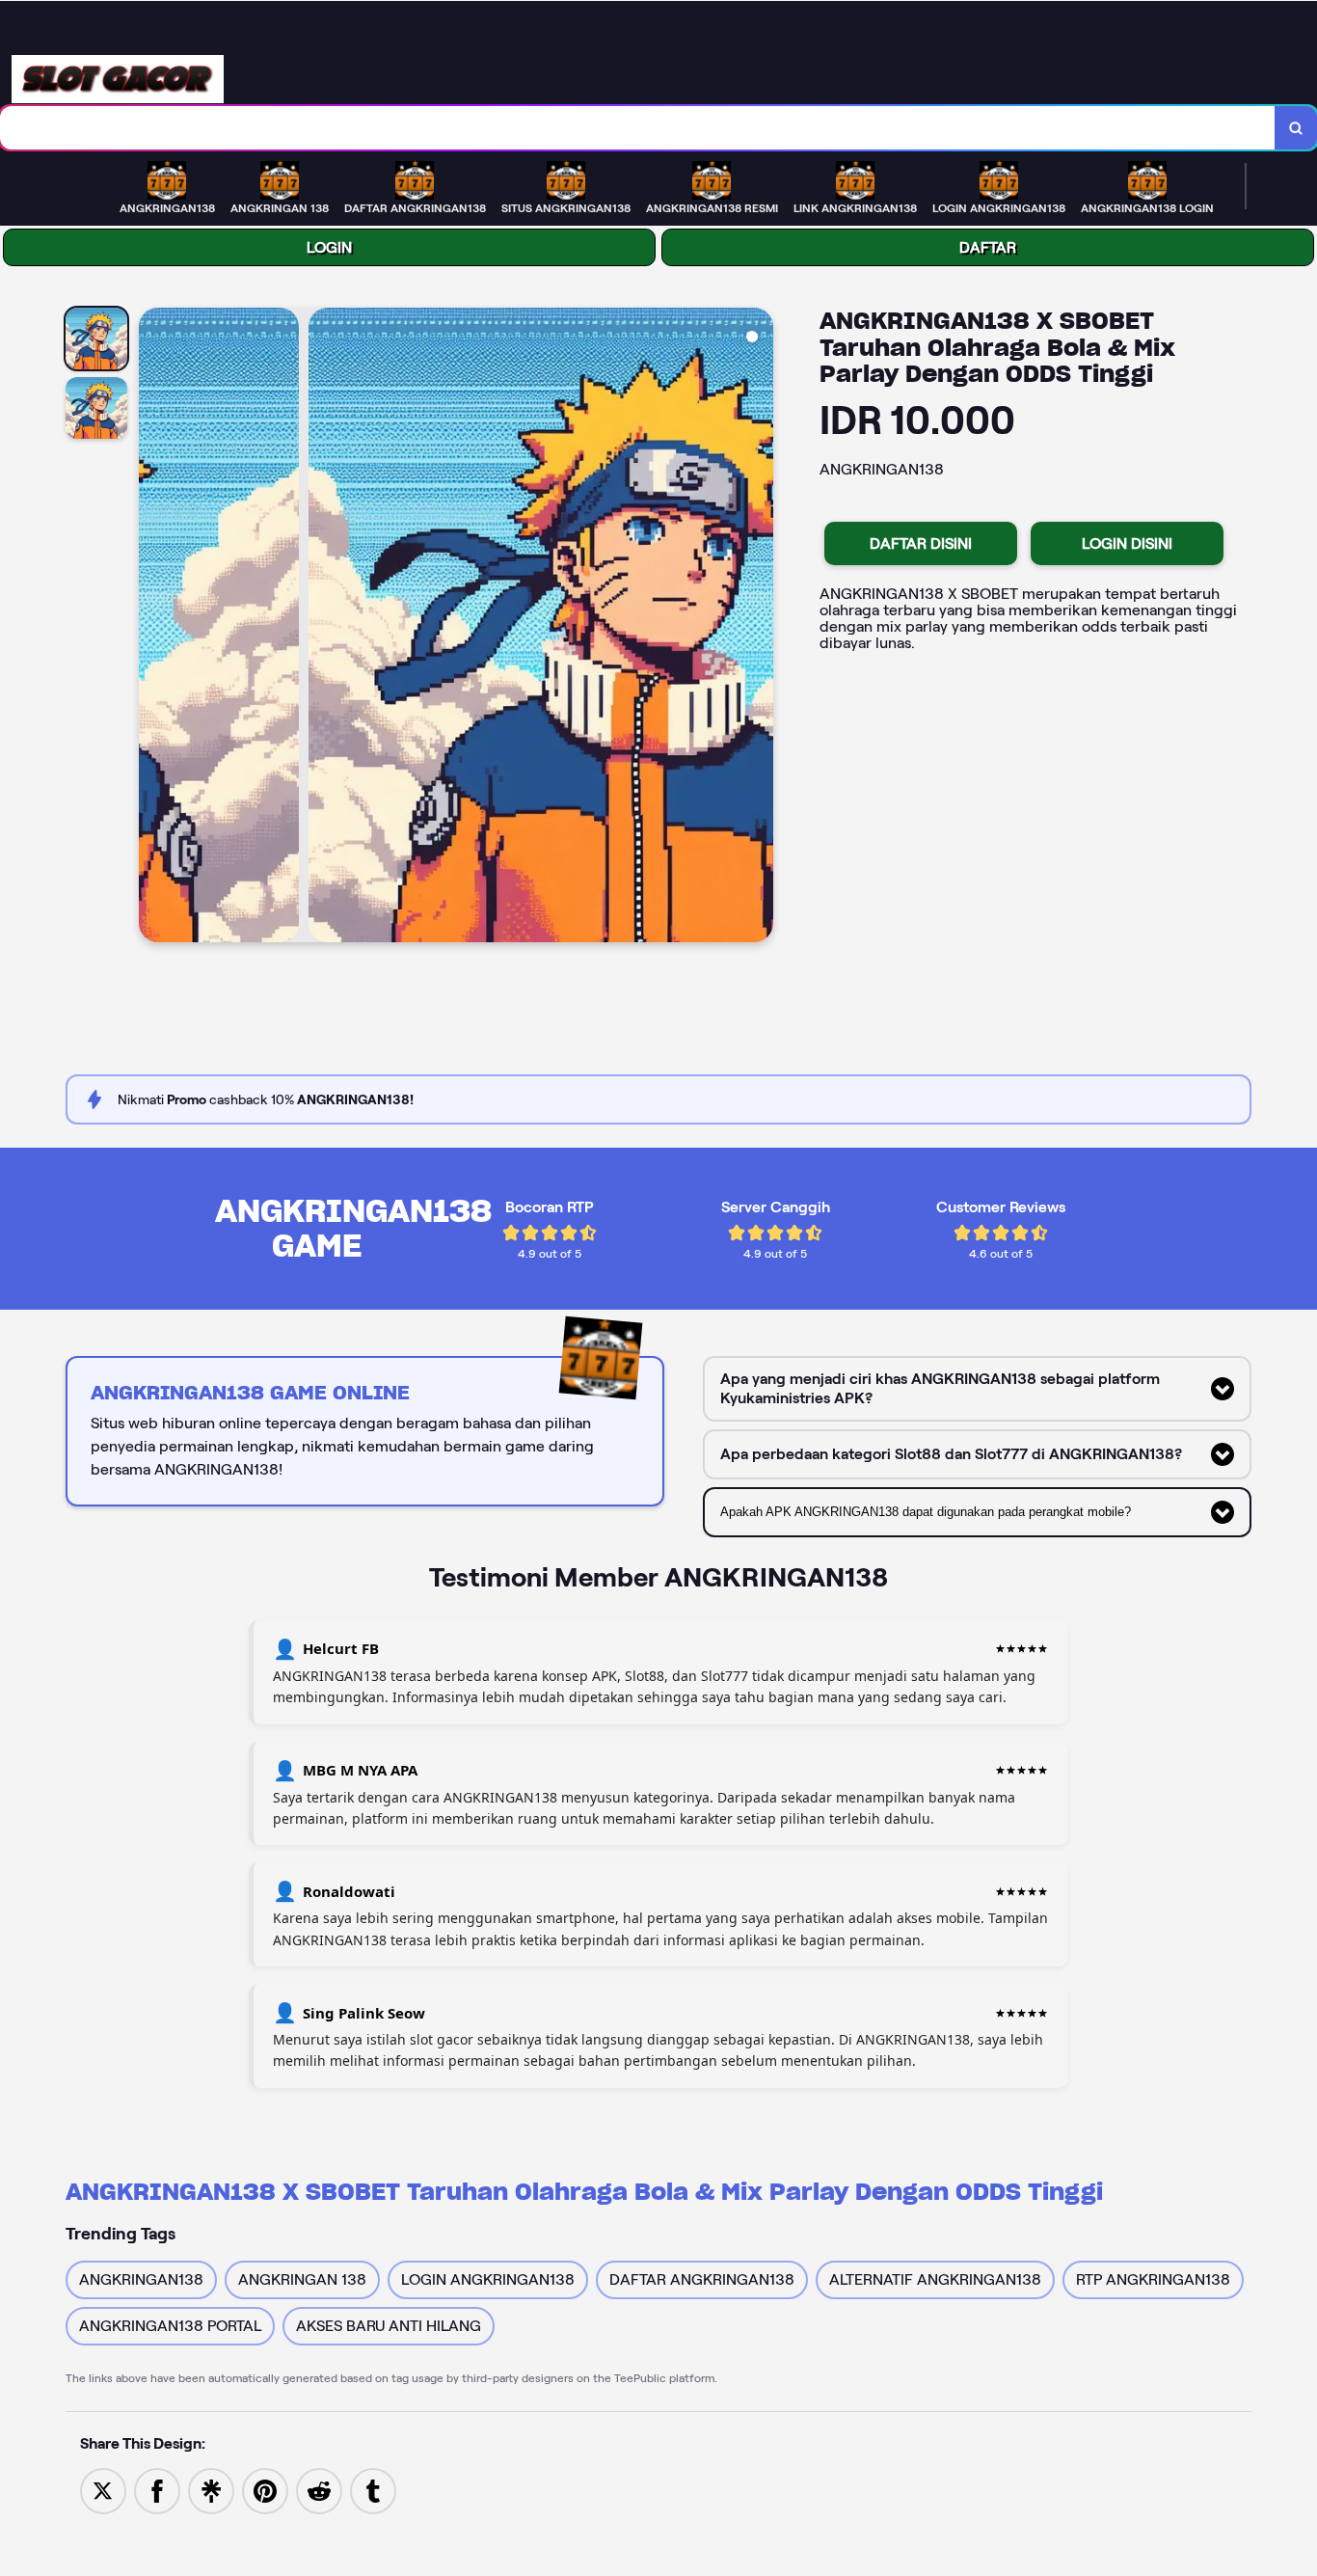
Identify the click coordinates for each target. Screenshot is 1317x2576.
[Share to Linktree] (211, 2490)
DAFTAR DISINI (921, 543)
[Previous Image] (154, 628)
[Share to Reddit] (319, 2490)
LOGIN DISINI (1127, 543)
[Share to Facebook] (157, 2490)
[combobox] (638, 128)
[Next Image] (758, 628)
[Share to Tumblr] (373, 2490)
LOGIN (329, 247)
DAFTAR (988, 247)
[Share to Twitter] (103, 2490)
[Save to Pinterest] (265, 2490)
